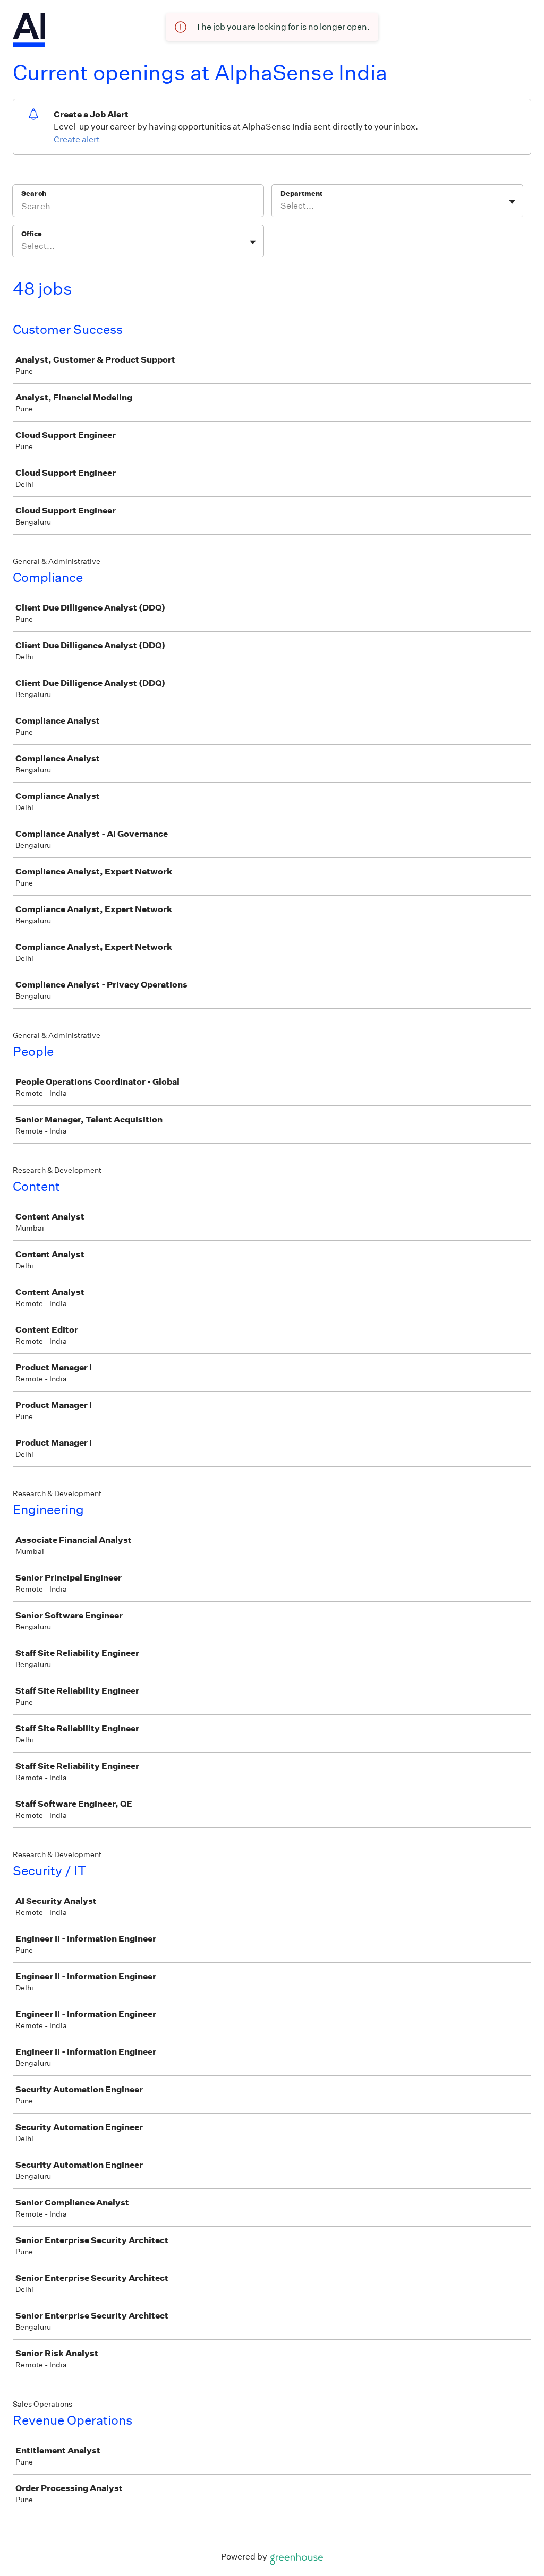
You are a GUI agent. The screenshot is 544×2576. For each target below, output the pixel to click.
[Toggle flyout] (512, 202)
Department (301, 194)
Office (32, 234)
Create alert (77, 139)
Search (34, 194)
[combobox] (281, 206)
